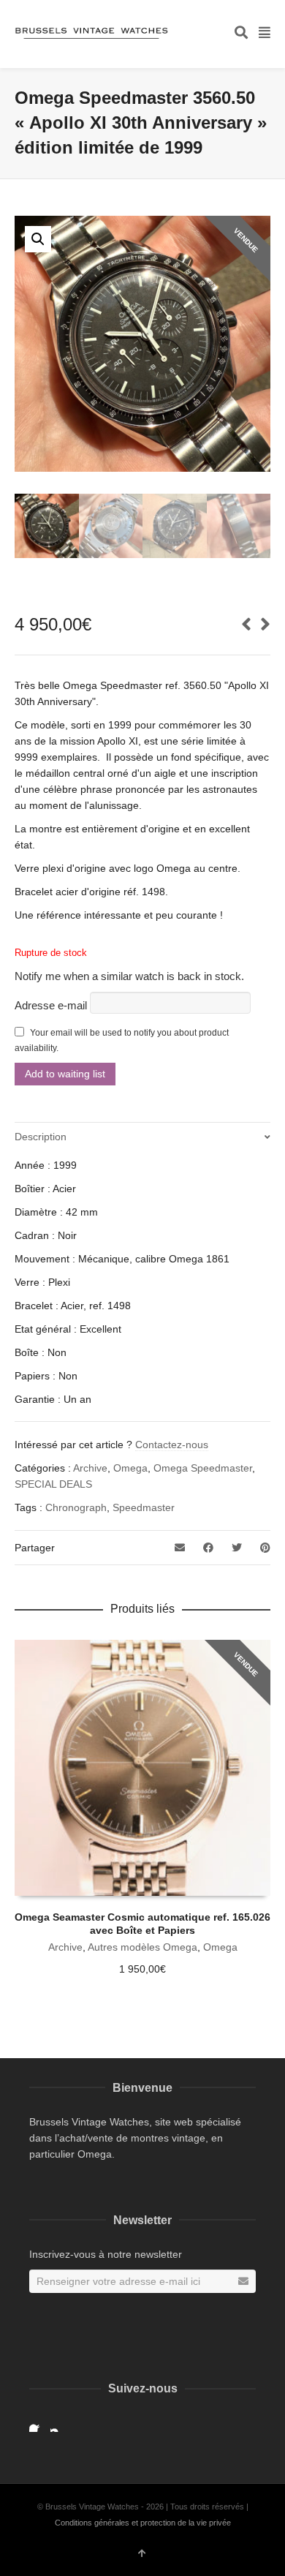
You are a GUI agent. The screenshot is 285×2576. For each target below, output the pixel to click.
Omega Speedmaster (203, 1468)
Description (41, 1137)
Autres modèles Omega (142, 1947)
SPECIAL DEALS (53, 1484)
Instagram (59, 2423)
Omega (130, 1468)
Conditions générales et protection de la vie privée (143, 2523)
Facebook (38, 2423)
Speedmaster (144, 1507)
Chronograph (76, 1507)
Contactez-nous (172, 1445)
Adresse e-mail (52, 1005)
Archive (90, 1468)
